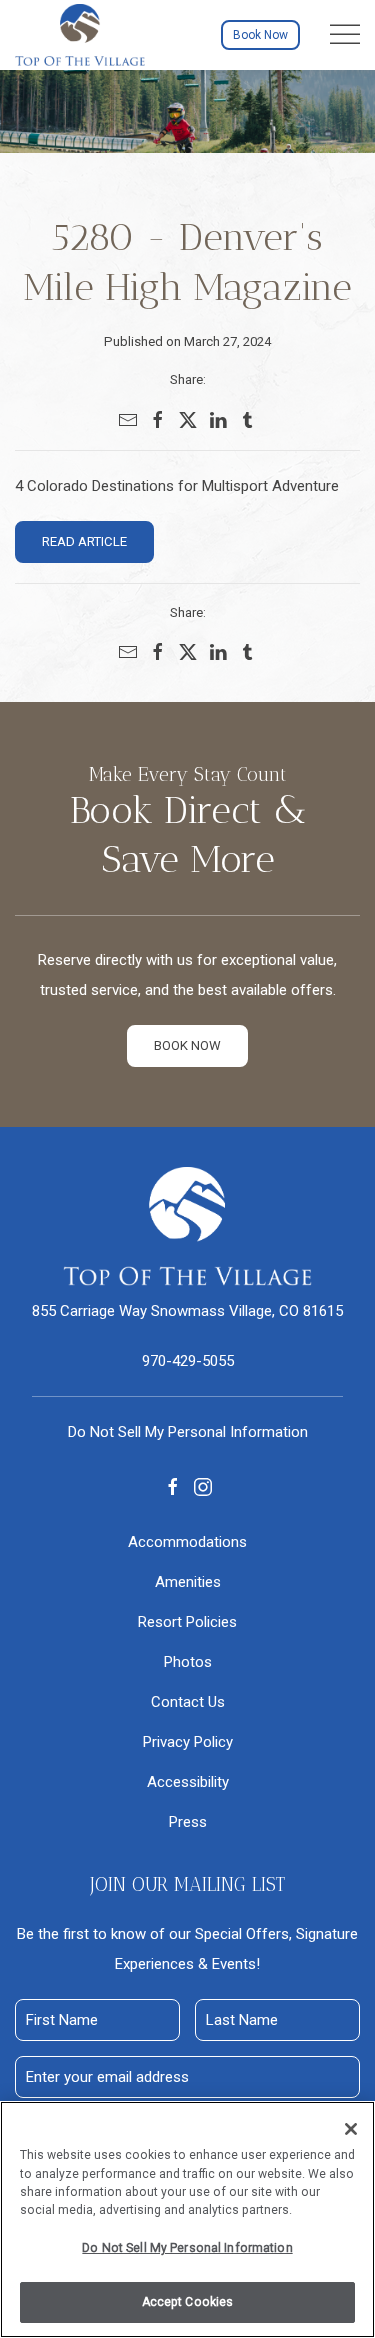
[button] (345, 35)
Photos (188, 1662)
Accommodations (187, 1542)
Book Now (260, 35)
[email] (128, 420)
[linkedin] (218, 420)
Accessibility (188, 1782)
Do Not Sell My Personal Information (187, 2248)
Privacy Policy (188, 1742)
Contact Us (188, 1702)
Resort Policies (187, 1622)
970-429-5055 (188, 1361)
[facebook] (158, 420)
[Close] (351, 2129)
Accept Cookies (188, 2302)
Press (188, 1822)
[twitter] (188, 420)
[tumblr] (248, 420)
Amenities (188, 1582)
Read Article (84, 541)
